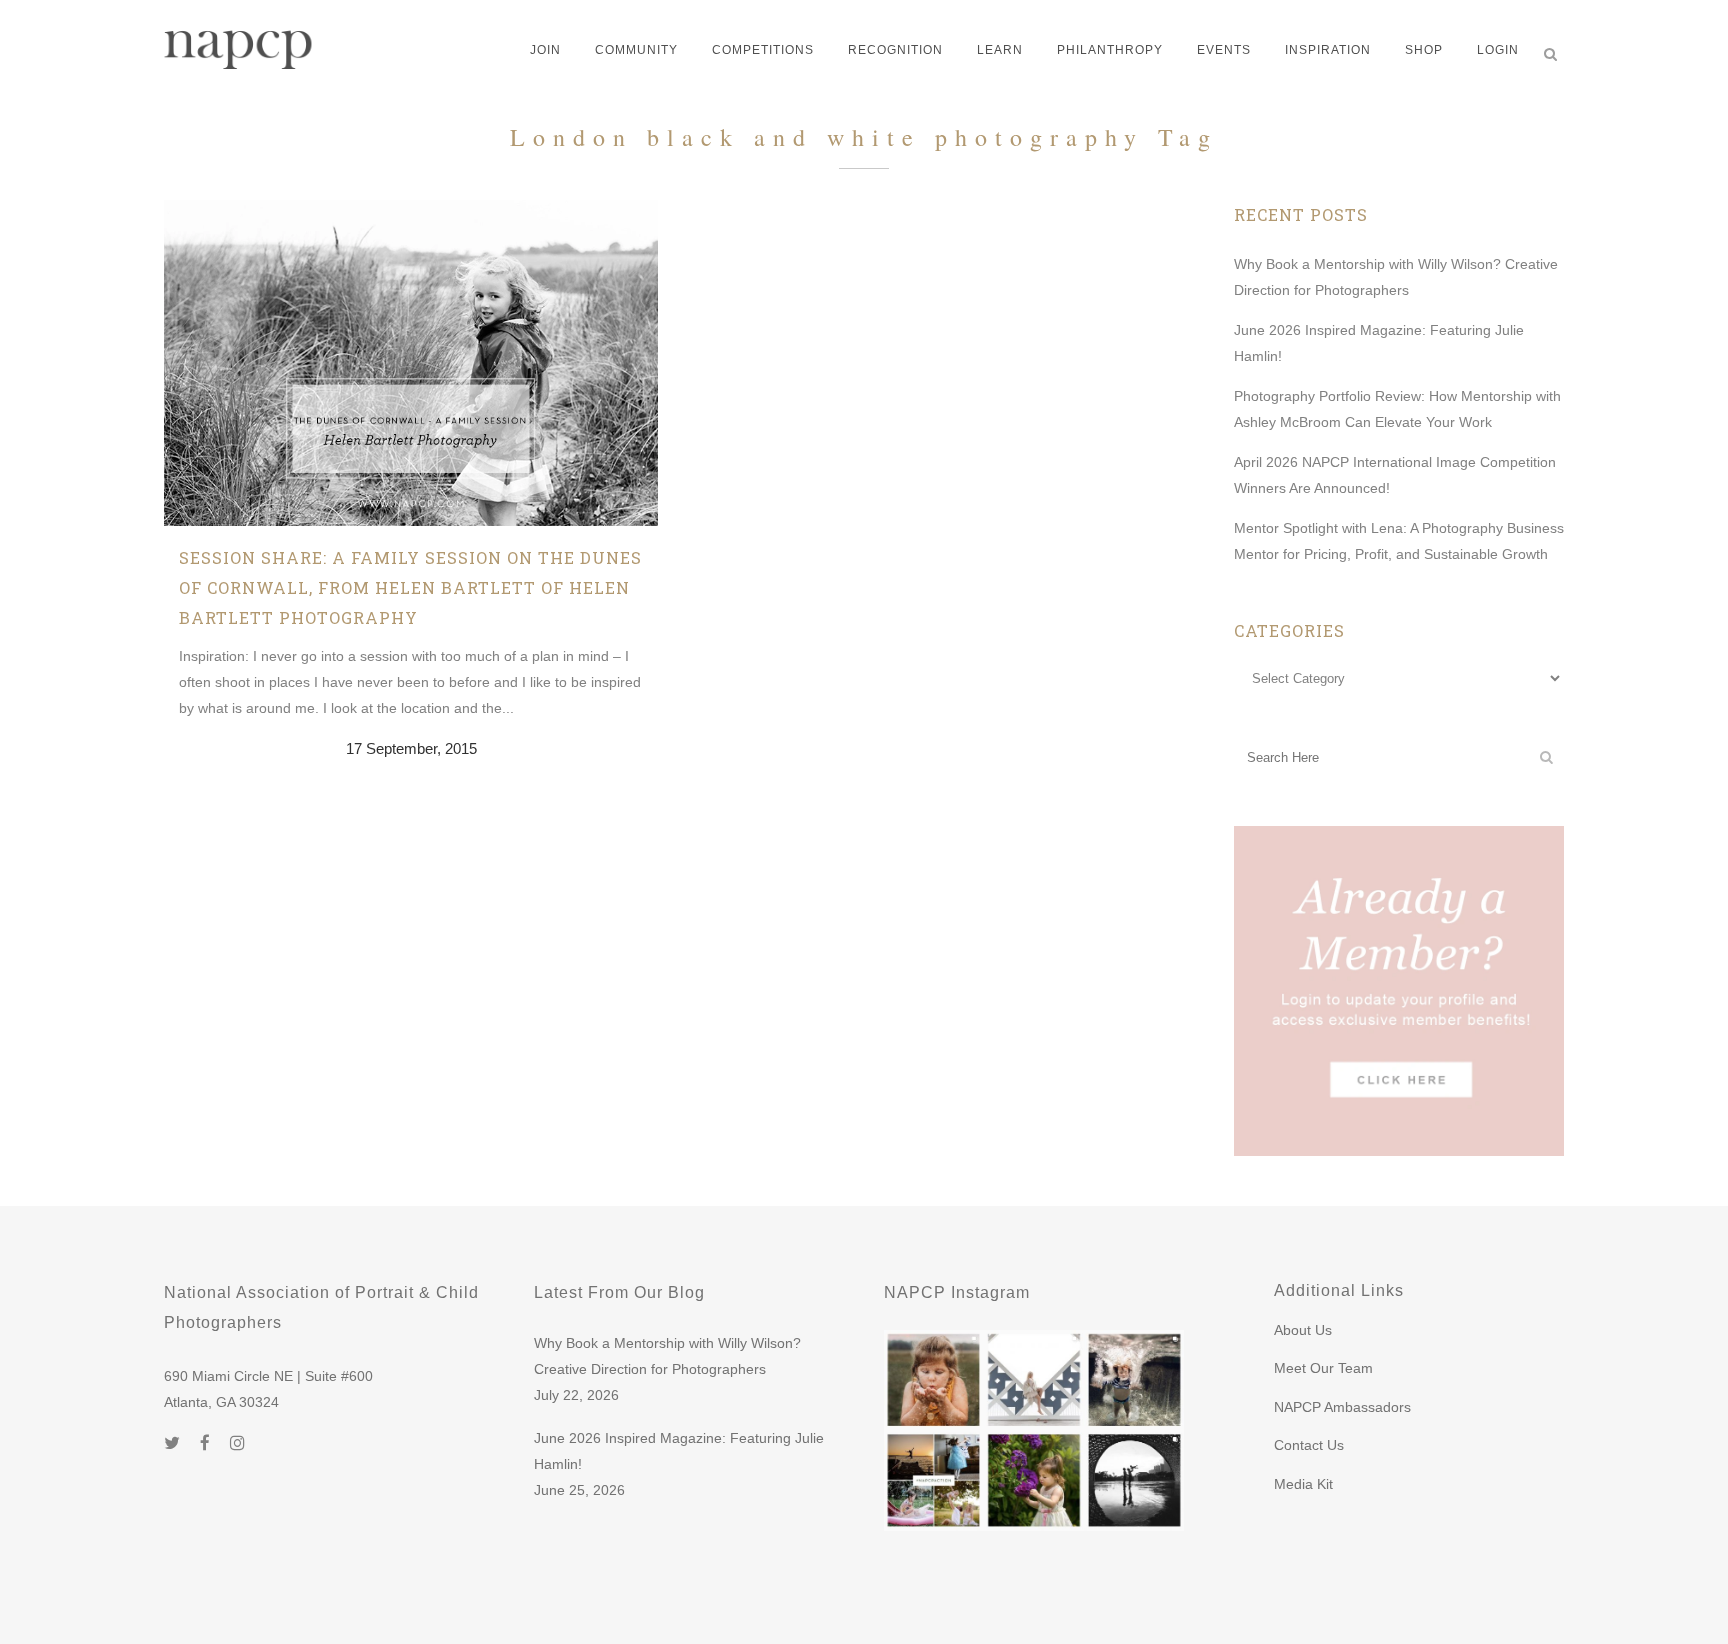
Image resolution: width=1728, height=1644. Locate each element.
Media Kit (1303, 1484)
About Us (1303, 1330)
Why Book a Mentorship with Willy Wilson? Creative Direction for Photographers (667, 1356)
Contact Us (1309, 1445)
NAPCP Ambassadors (1342, 1407)
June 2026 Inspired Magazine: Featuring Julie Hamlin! (679, 1451)
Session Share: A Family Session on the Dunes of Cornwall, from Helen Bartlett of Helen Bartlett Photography (410, 587)
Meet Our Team (1323, 1368)
